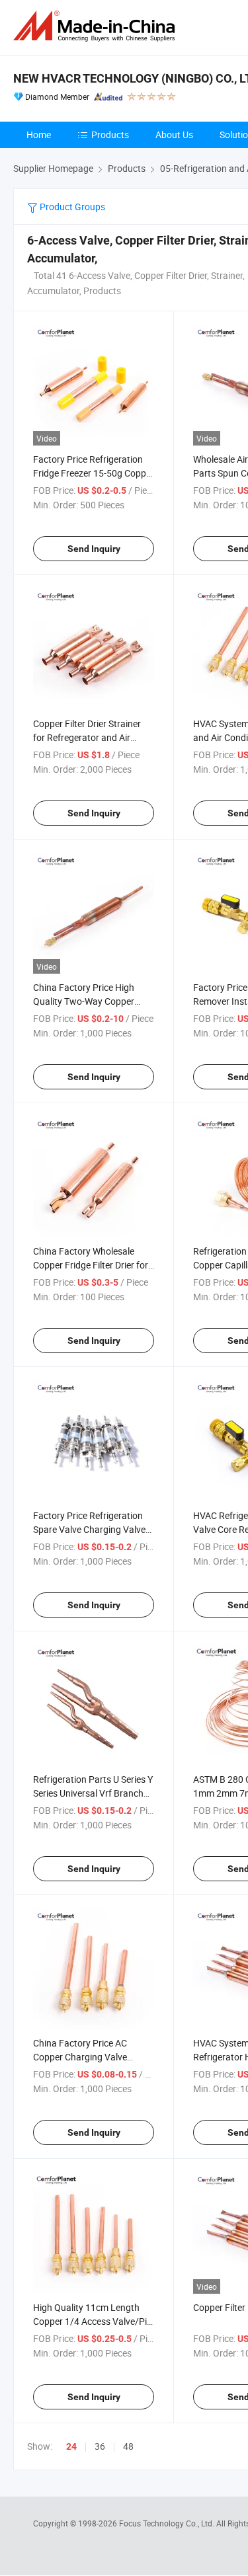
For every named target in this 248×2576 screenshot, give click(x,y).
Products (110, 135)
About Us (174, 135)
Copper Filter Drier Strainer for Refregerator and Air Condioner (87, 737)
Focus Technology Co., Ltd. (168, 2523)
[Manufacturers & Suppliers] (97, 26)
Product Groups (71, 207)
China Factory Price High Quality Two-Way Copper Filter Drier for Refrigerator (87, 1001)
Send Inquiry (94, 549)
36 (100, 2446)
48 (128, 2446)
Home (39, 135)
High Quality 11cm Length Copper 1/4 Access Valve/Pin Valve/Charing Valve (93, 2321)
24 (71, 2446)
